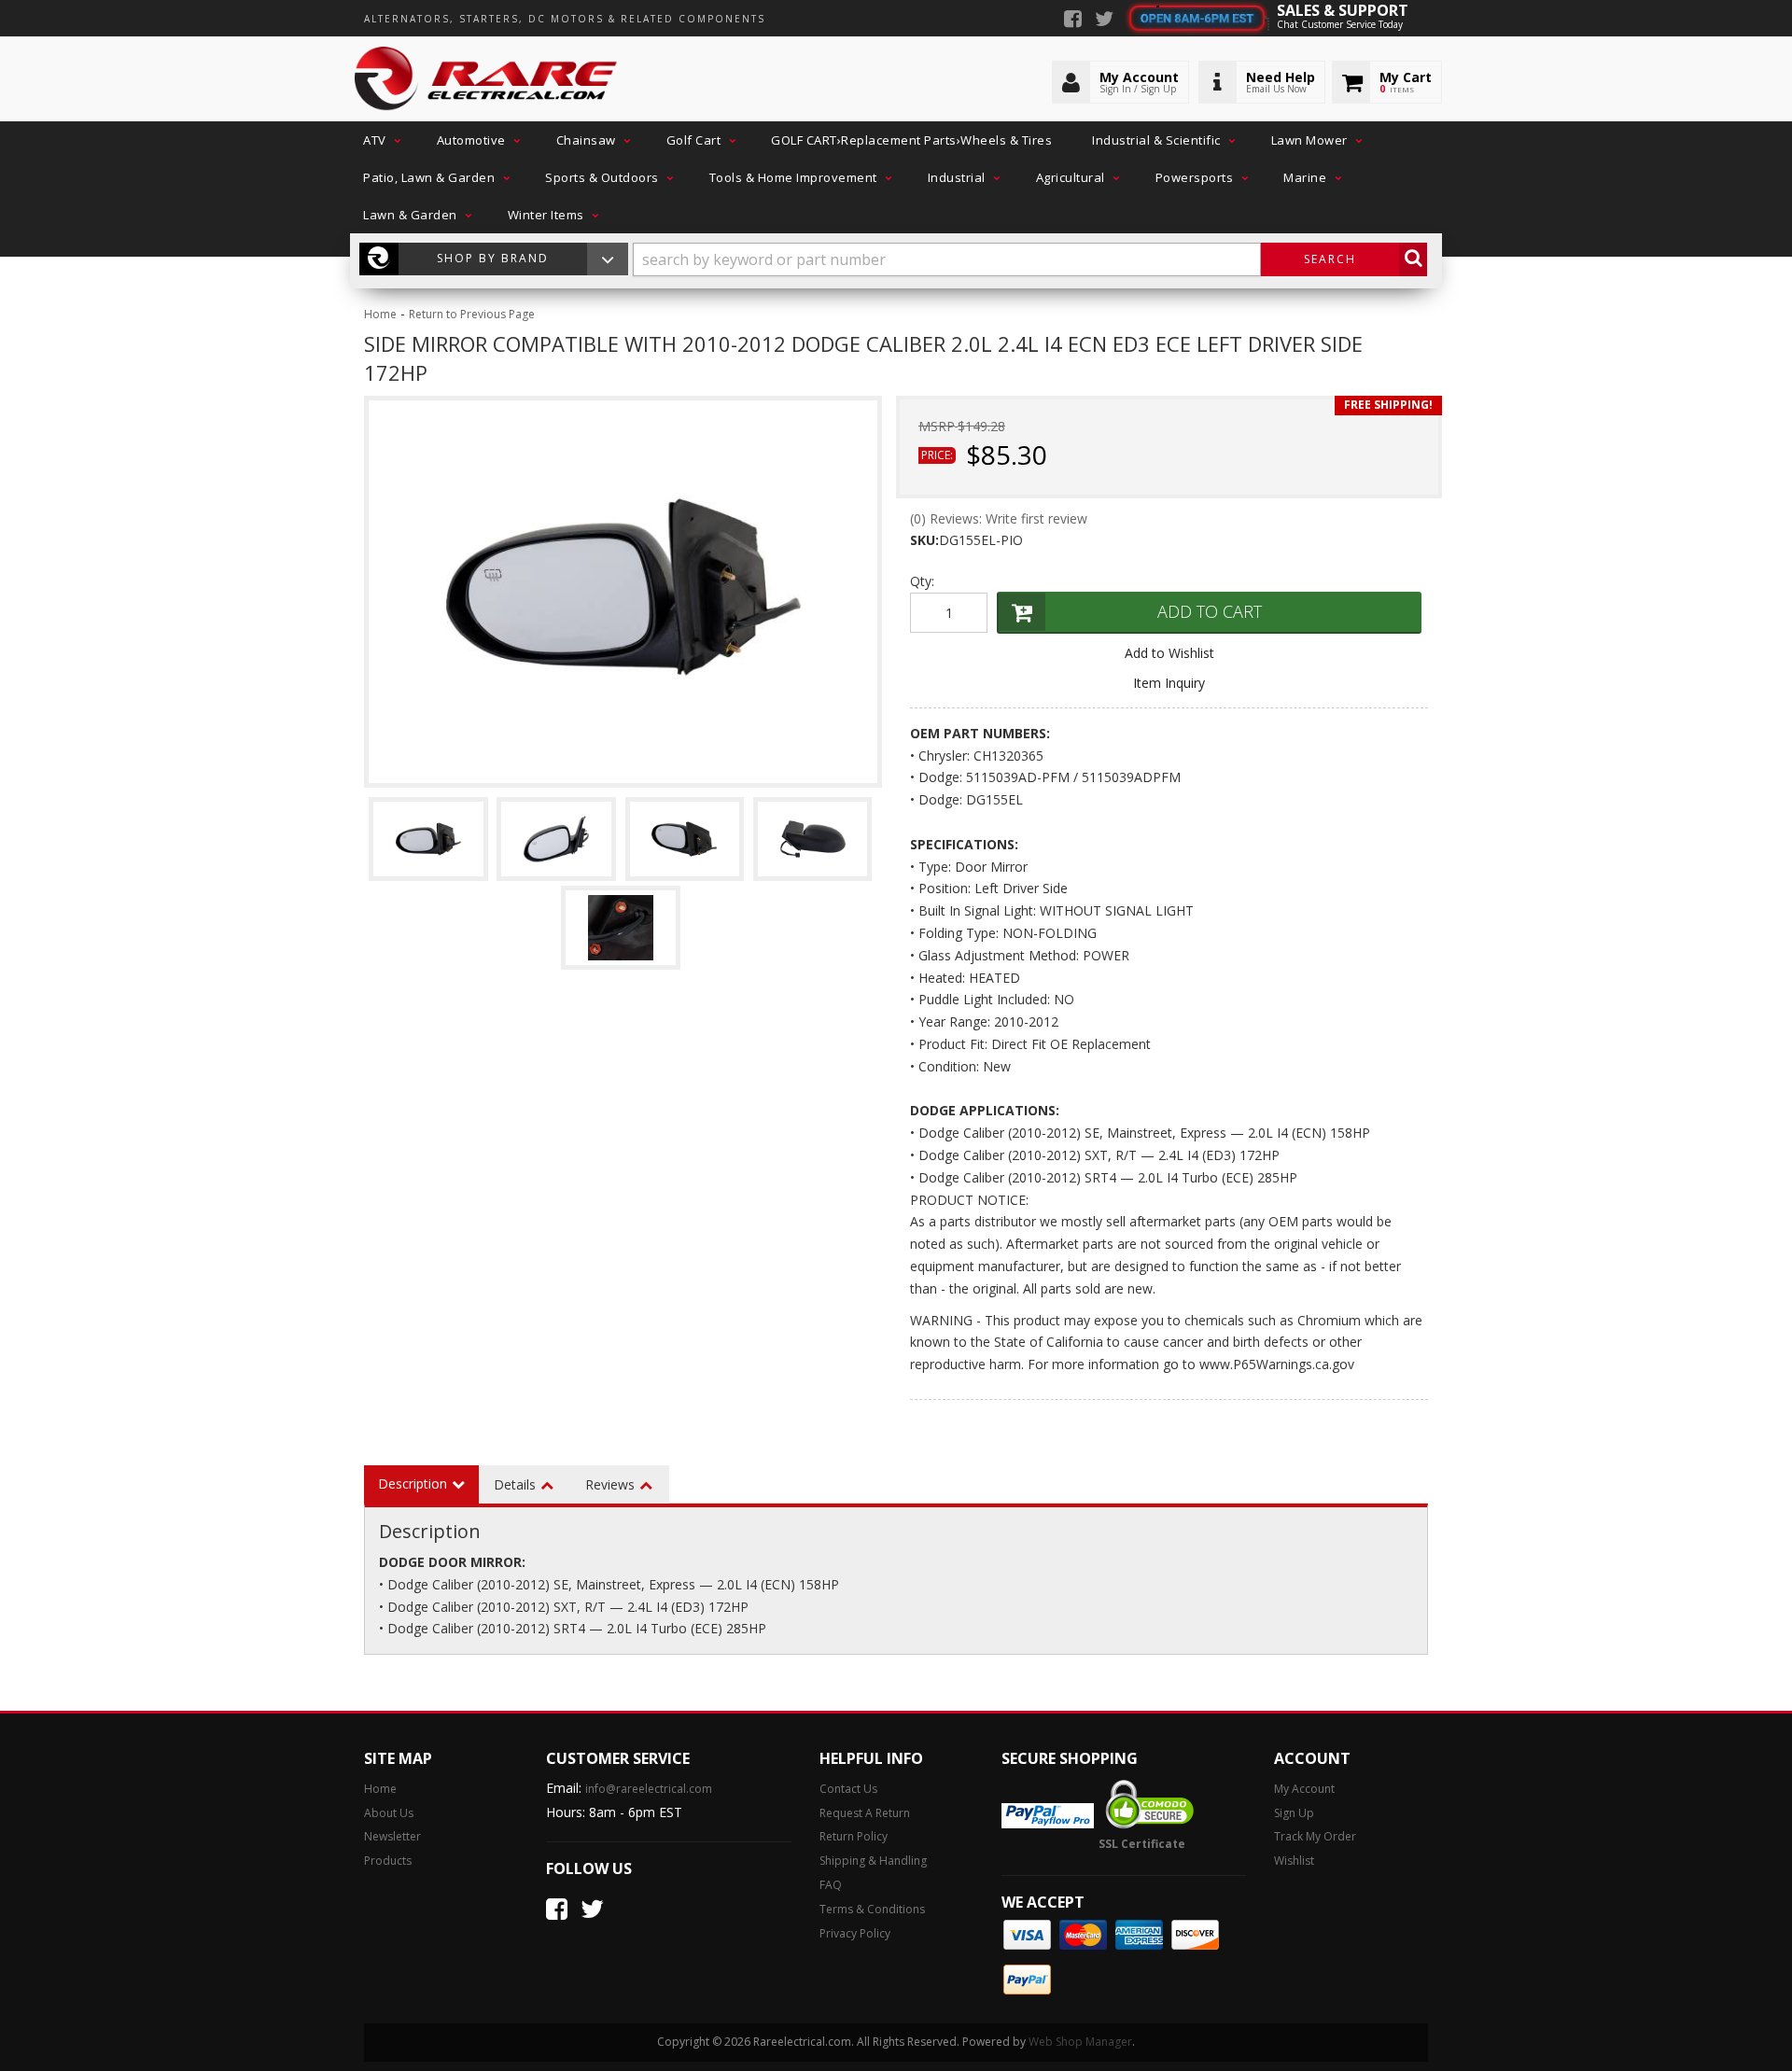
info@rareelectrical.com (649, 1789)
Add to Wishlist (1169, 653)
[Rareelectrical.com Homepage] (487, 79)
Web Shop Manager (1080, 2042)
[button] (380, 140)
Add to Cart (1210, 611)
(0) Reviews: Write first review (999, 518)
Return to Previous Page (472, 314)
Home (380, 314)
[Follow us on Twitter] (1104, 21)
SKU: (924, 540)
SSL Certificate (1142, 1844)
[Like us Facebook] (1073, 21)
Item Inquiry (1169, 683)
